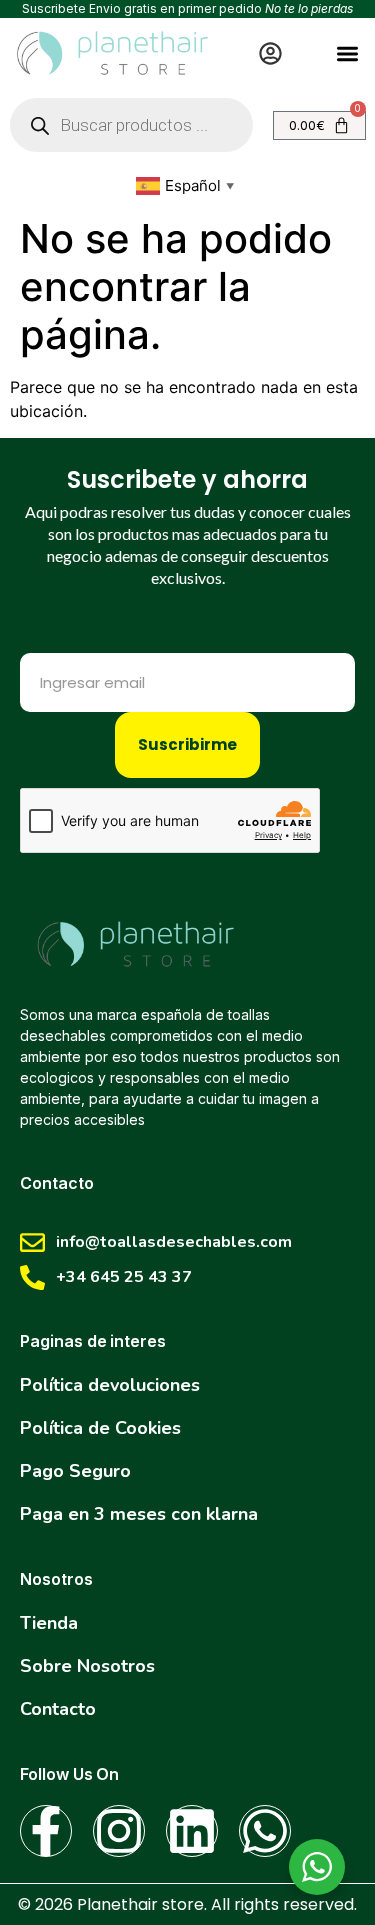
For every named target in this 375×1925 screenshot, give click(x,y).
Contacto (58, 1709)
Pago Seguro (75, 1471)
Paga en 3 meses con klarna (139, 1514)
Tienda (49, 1623)
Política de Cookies (100, 1428)
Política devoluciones (110, 1385)
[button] (348, 53)
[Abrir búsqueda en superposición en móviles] (131, 125)
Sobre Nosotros (87, 1666)
